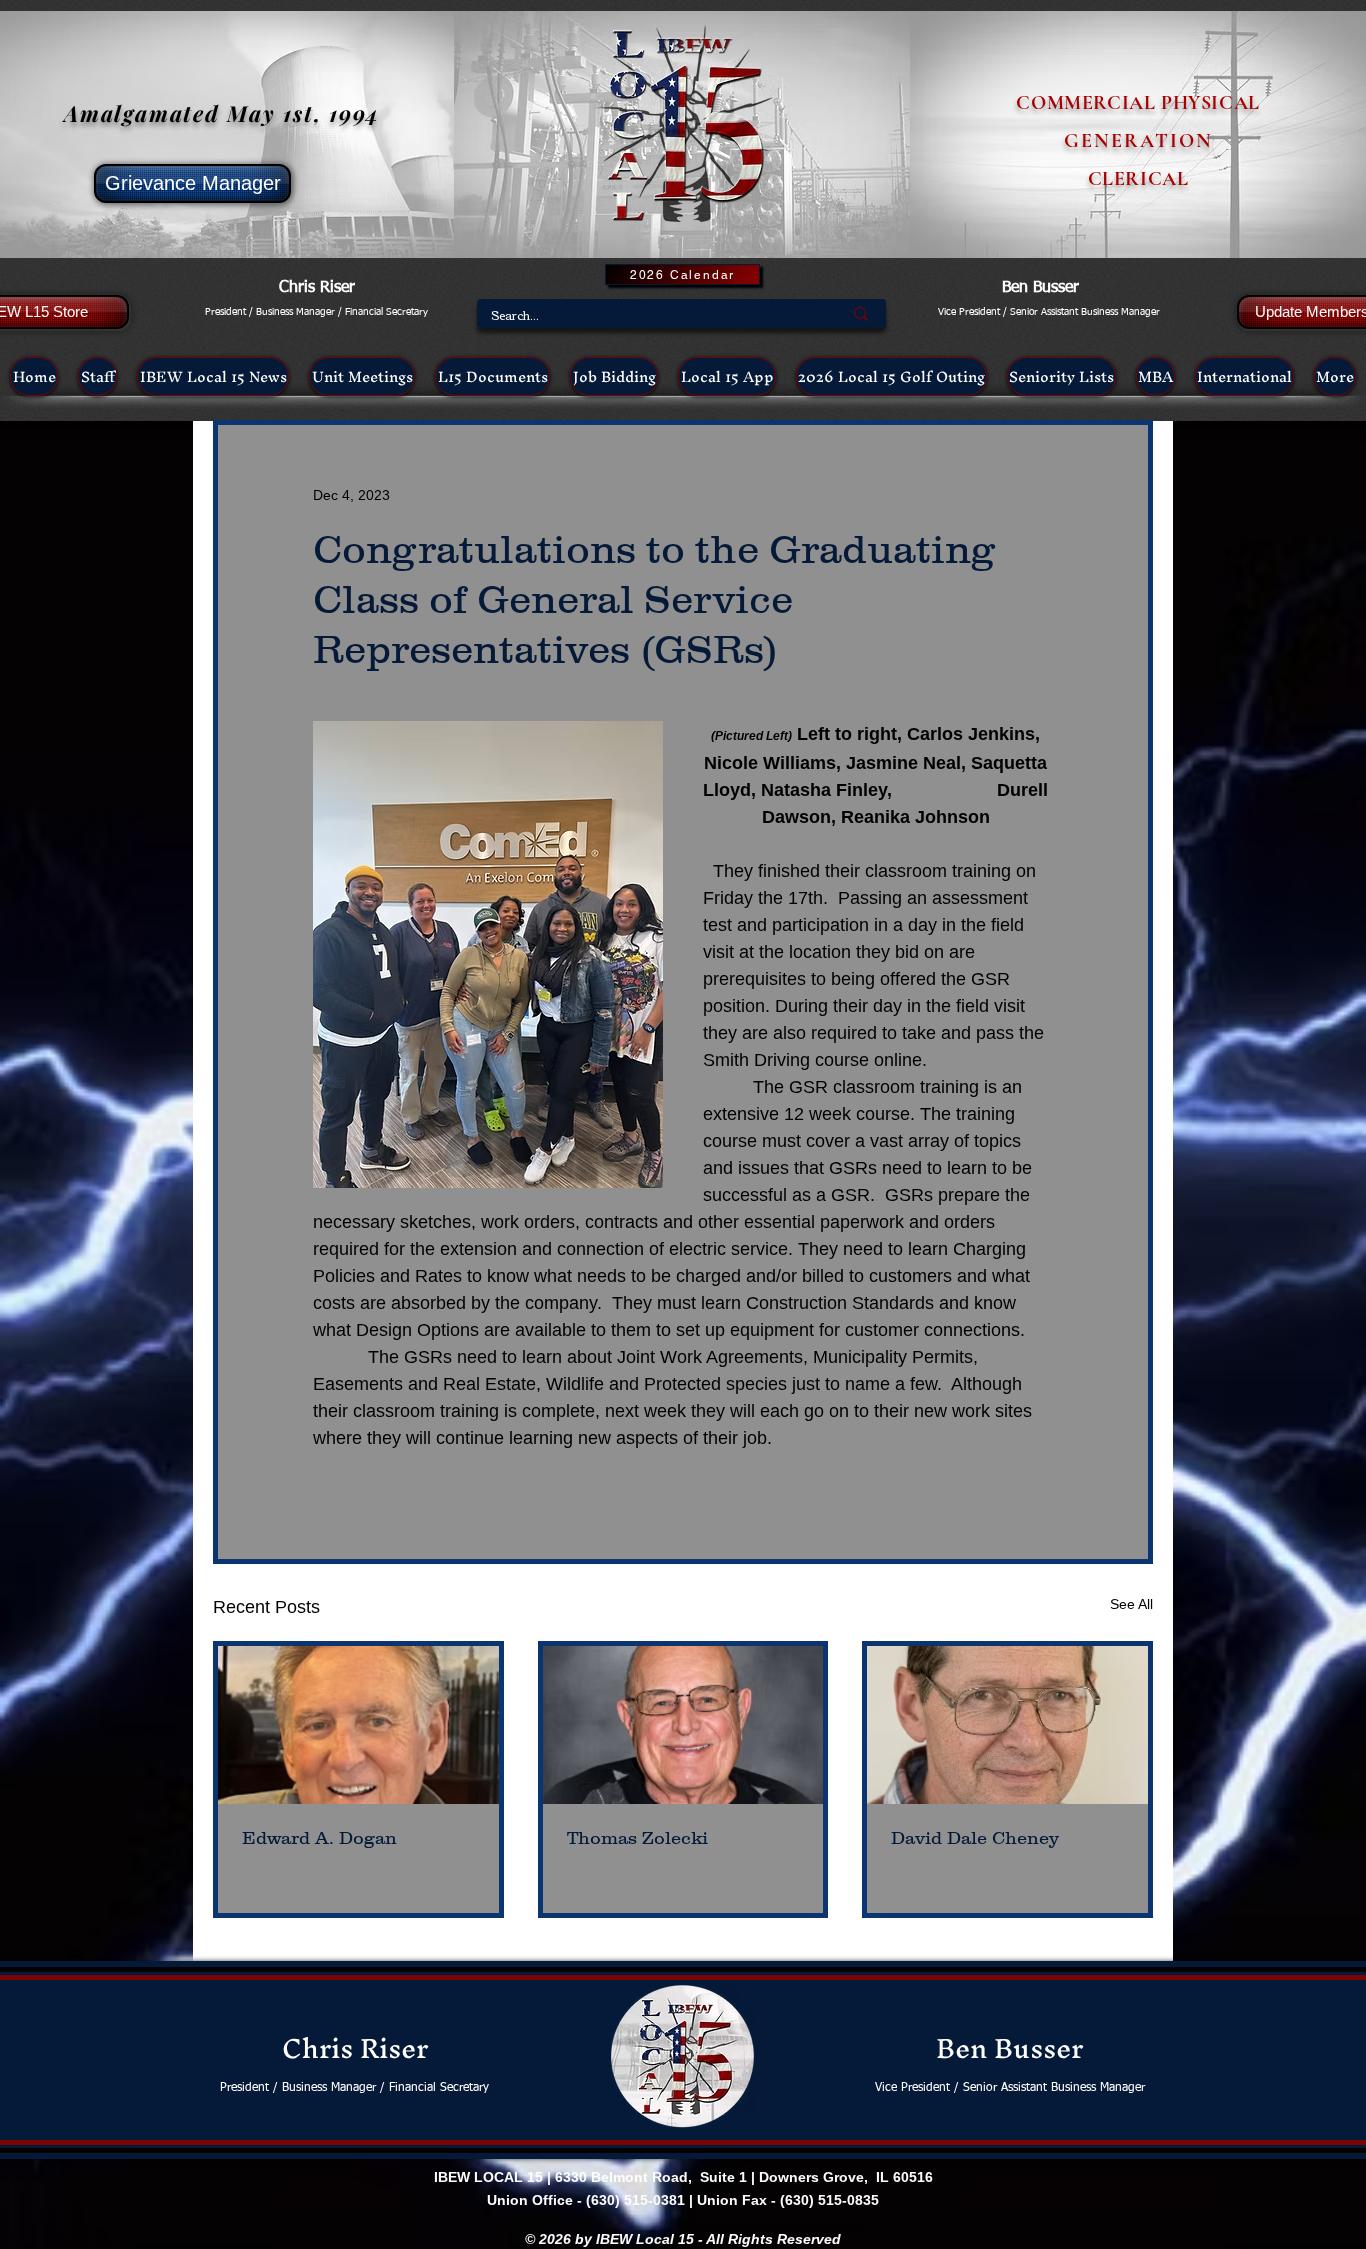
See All (1131, 1604)
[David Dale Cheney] (1007, 1725)
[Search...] (861, 313)
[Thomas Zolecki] (683, 1725)
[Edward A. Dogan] (358, 1725)
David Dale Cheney (975, 1838)
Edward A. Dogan (319, 1838)
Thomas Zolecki (637, 1838)
